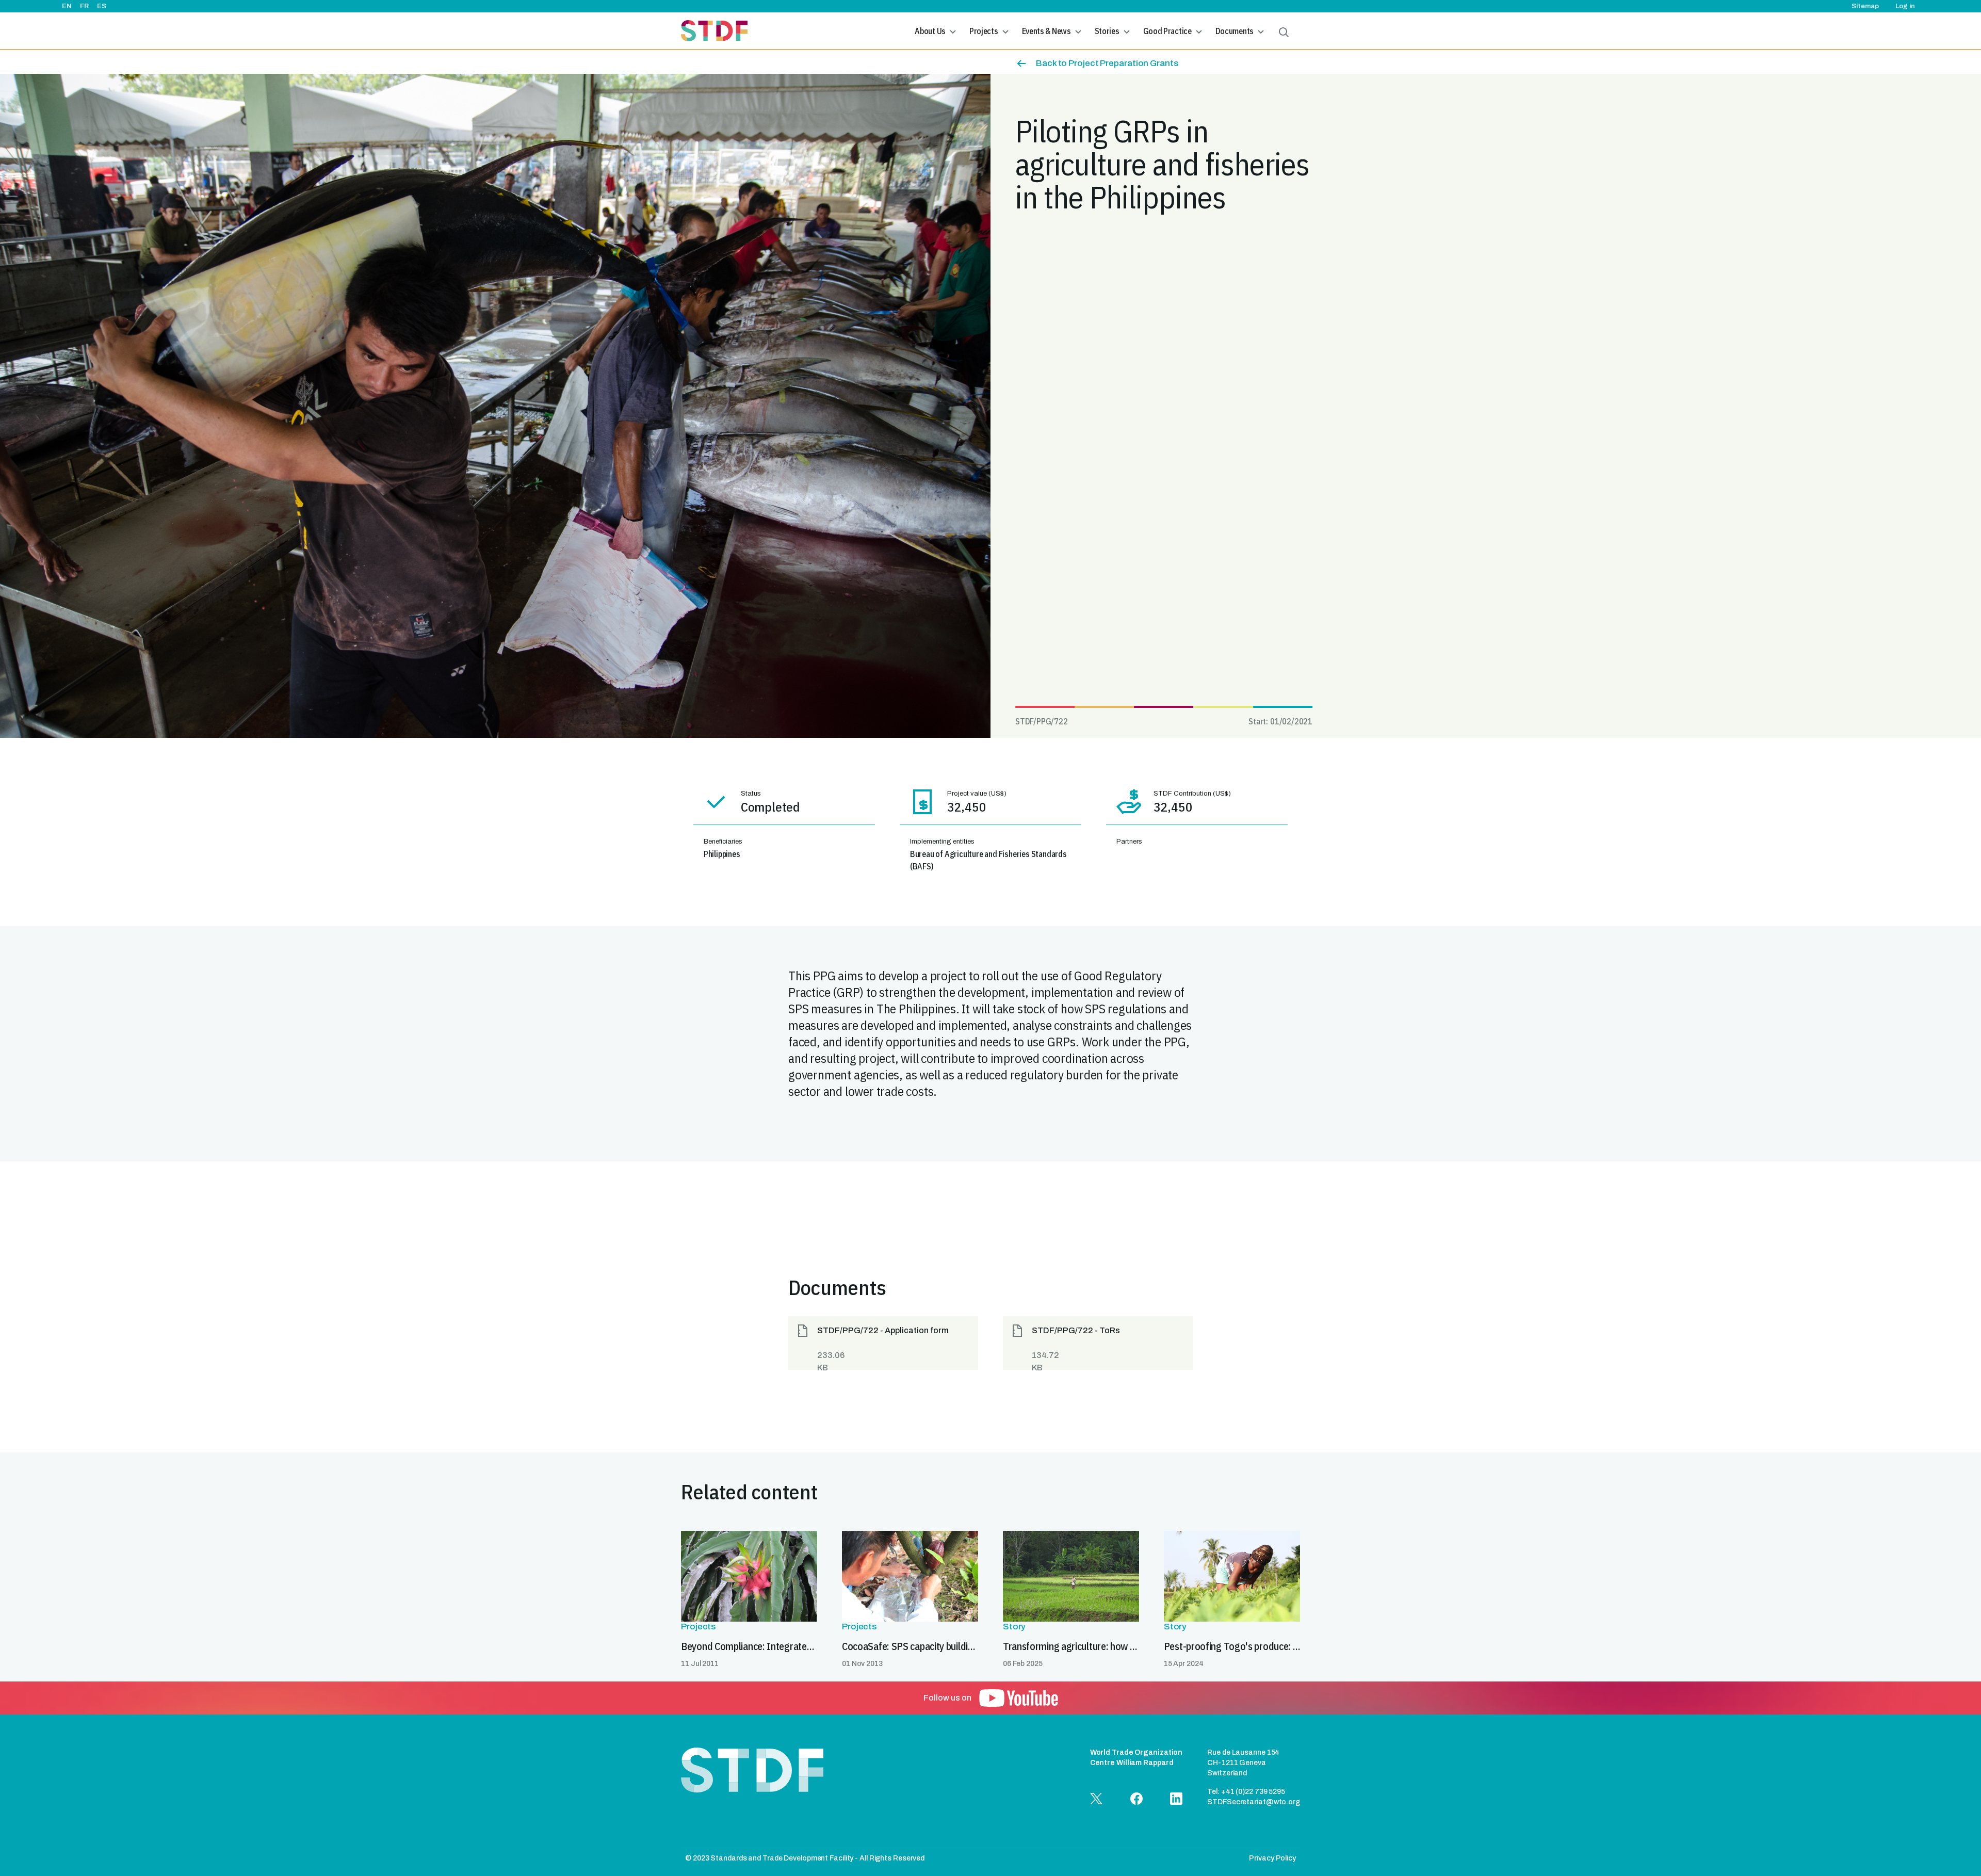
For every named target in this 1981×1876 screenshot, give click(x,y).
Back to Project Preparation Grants (1107, 63)
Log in (1905, 6)
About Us (930, 31)
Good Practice (1167, 31)
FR (84, 6)
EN (67, 6)
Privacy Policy (1272, 1858)
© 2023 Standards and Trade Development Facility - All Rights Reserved (805, 1858)
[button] (883, 1343)
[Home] (714, 31)
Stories (1107, 31)
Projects (984, 31)
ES (102, 6)
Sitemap (1865, 6)
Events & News (1046, 31)
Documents (1235, 31)
